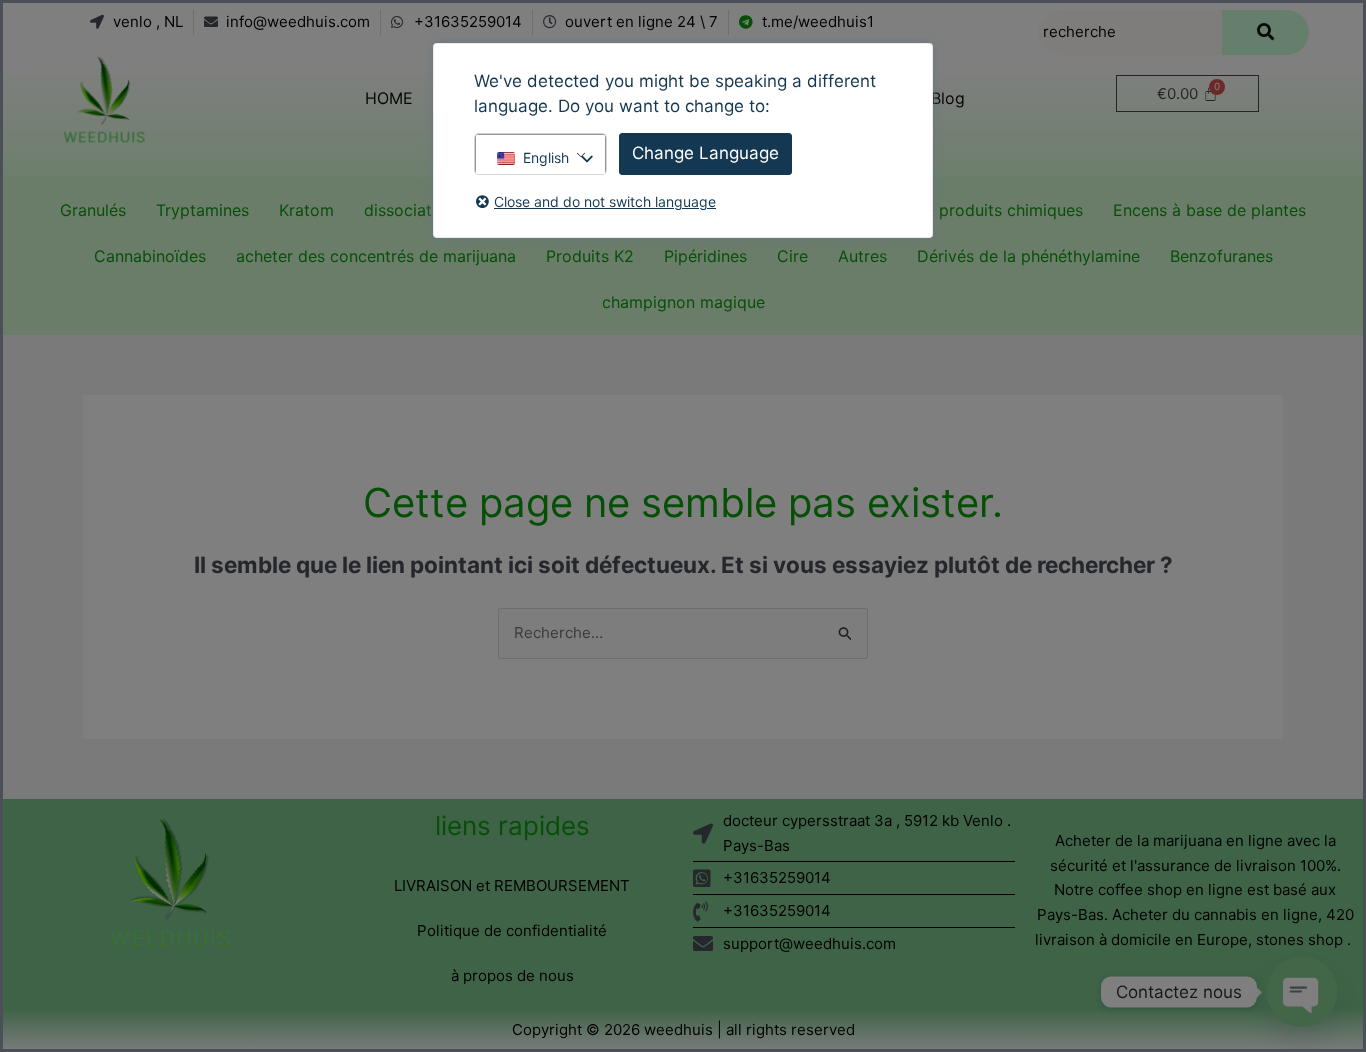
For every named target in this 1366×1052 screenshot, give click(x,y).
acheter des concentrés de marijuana (376, 256)
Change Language (705, 153)
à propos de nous (512, 975)
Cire (792, 256)
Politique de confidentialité (512, 930)
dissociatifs (407, 210)
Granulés (93, 210)
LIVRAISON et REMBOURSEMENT (512, 885)
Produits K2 (590, 256)
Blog (948, 98)
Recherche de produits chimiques (957, 210)
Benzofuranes (1221, 256)
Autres (862, 256)
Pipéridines (705, 256)
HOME (389, 98)
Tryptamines (202, 210)
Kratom (306, 210)
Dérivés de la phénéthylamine (1028, 256)
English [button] (546, 157)
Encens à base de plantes (1209, 210)
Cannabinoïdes (150, 256)
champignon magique (683, 302)
